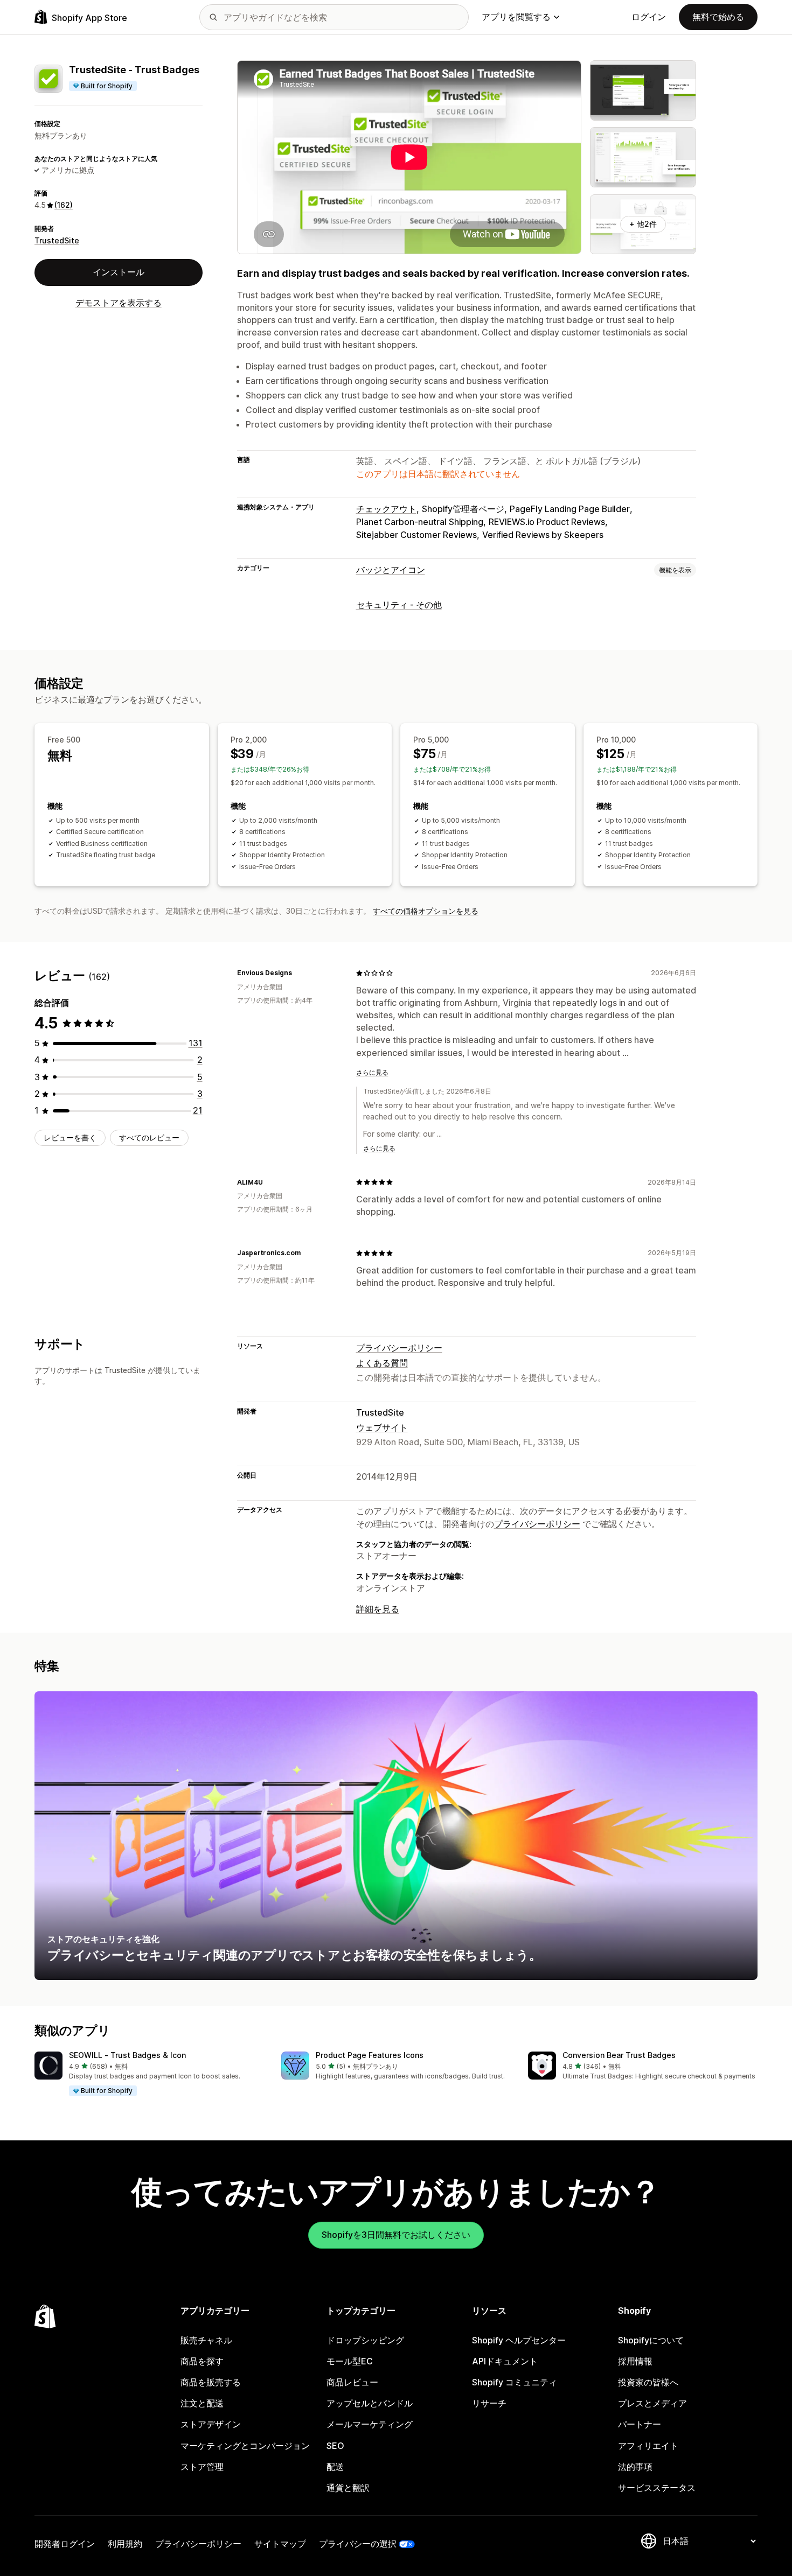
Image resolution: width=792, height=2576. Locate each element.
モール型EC (350, 2361)
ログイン (649, 17)
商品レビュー (352, 2382)
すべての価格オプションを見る (426, 911)
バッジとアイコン (391, 570)
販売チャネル (206, 2340)
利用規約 (125, 2544)
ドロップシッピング (365, 2340)
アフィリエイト (648, 2446)
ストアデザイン (211, 2424)
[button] (149, 2074)
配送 (335, 2467)
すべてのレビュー (149, 1137)
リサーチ (489, 2403)
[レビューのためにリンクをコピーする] (298, 973)
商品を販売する (211, 2382)
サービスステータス (657, 2488)
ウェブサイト (382, 1427)
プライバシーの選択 (358, 2544)
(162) (64, 205)
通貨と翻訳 (348, 2488)
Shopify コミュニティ (515, 2382)
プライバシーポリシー (399, 1348)
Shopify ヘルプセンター (519, 2340)
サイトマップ (280, 2544)
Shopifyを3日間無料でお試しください (396, 2235)
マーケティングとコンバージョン (245, 2446)
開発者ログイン (65, 2544)
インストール (119, 272)
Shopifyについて (651, 2340)
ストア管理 (202, 2467)
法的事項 (635, 2467)
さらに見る (372, 1072)
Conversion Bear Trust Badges (619, 2055)
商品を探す (202, 2361)
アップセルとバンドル (370, 2403)
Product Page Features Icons (370, 2055)
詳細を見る (378, 1609)
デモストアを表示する (119, 303)
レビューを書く (70, 1137)
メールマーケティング (370, 2424)
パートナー (640, 2424)
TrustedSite (57, 240)
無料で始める (718, 17)
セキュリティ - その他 (399, 605)
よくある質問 (382, 1363)
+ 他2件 (643, 224)
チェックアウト (386, 509)
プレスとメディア (652, 2403)
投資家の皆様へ (648, 2382)
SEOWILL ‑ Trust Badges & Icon (127, 2055)
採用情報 (635, 2361)
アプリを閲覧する (516, 17)
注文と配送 (202, 2403)
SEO (335, 2446)
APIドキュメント (505, 2361)
